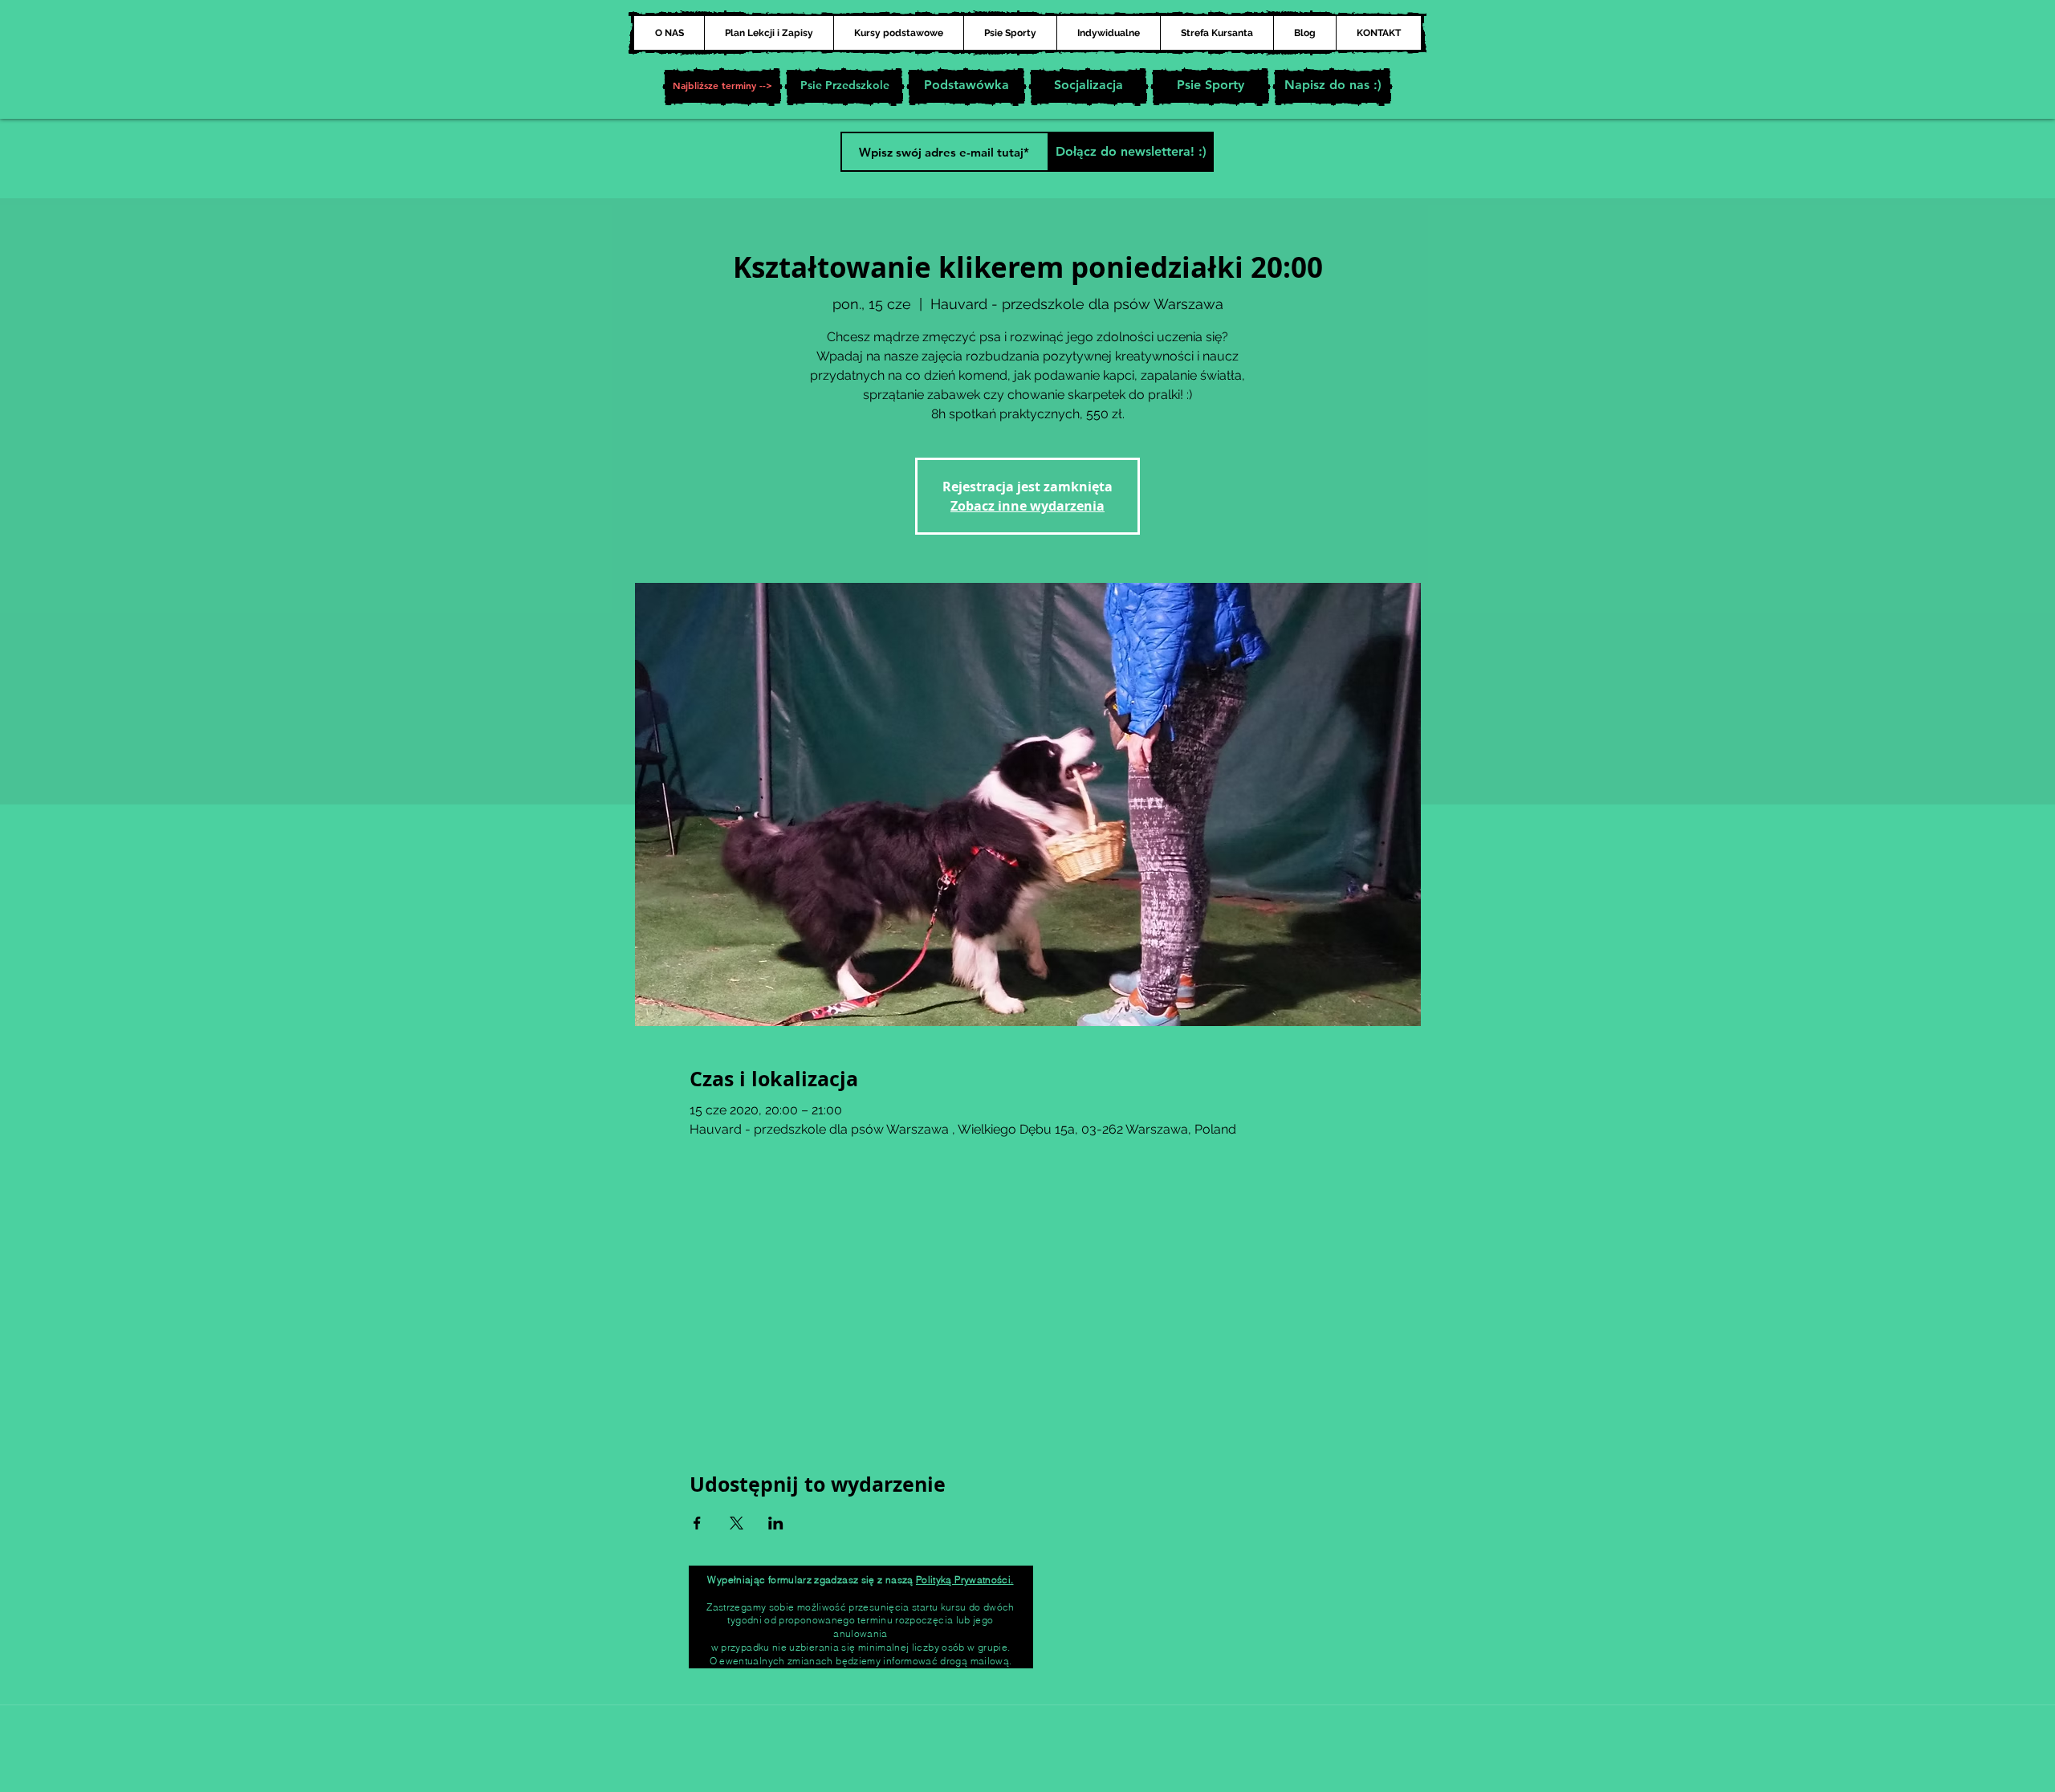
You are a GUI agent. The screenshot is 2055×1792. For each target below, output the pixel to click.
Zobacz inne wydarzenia (1027, 506)
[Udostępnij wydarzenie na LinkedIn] (776, 1523)
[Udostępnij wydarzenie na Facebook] (697, 1523)
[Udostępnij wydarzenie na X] (737, 1523)
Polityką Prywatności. (965, 1580)
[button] (722, 87)
